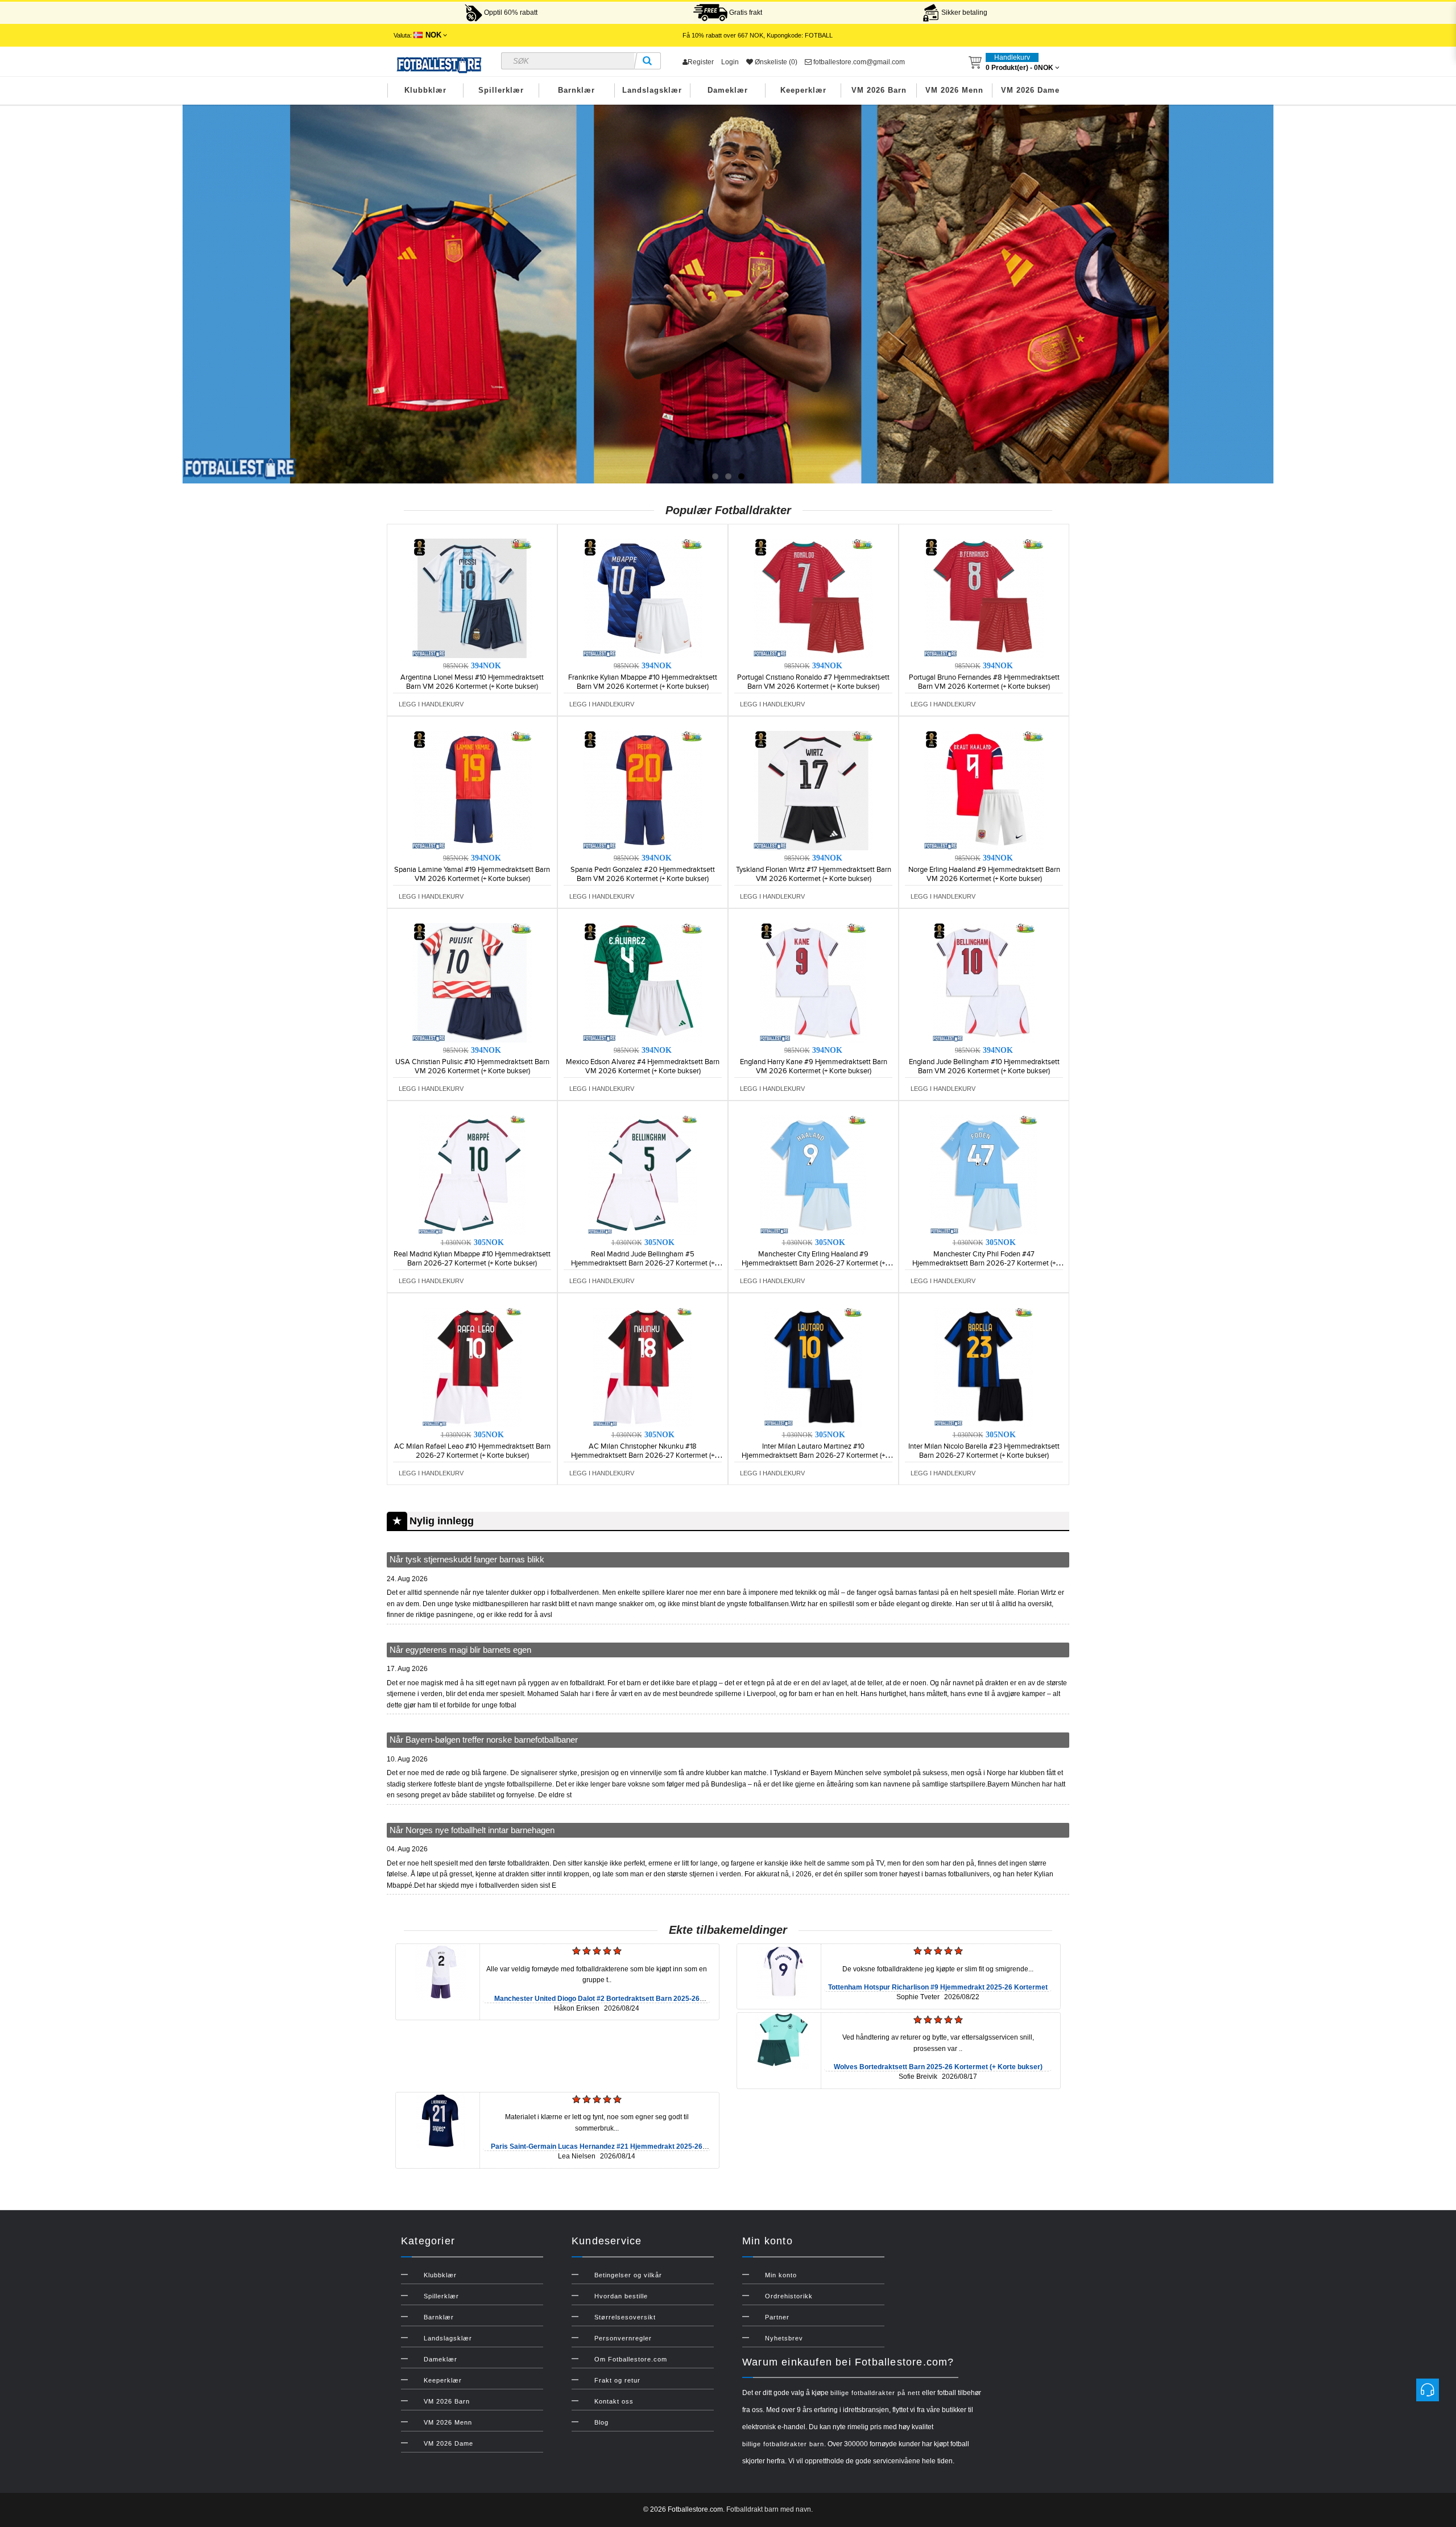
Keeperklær (803, 90)
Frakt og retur (617, 2380)
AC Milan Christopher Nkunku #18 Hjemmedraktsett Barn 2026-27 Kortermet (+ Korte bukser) (643, 1455)
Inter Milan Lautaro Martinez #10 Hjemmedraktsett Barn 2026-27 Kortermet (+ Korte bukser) (813, 1455)
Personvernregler (623, 2338)
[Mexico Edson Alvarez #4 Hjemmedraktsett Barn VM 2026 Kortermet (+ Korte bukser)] (643, 982)
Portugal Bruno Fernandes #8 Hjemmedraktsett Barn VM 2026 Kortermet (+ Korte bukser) (984, 682)
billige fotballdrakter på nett (875, 2393)
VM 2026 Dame (1030, 90)
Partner (777, 2317)
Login (730, 62)
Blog (601, 2422)
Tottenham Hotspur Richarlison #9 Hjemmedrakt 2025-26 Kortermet (938, 1987)
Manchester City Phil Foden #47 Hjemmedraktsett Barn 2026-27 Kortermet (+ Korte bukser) (984, 1263)
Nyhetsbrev (784, 2338)
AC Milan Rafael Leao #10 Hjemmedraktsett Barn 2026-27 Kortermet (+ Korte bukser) (472, 1451)
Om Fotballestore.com (631, 2359)
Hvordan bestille (621, 2296)
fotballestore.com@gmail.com (858, 62)
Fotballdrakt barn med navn (769, 2509)
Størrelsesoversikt (625, 2317)
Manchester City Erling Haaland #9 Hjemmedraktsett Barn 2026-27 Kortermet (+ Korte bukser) (813, 1263)
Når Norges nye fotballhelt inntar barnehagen (472, 1830)
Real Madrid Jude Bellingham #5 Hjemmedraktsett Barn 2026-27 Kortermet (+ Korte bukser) (643, 1263)
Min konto (781, 2275)
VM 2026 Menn (954, 90)
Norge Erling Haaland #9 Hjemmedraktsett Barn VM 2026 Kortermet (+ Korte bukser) (984, 874)
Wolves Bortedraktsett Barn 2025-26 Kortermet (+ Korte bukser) (938, 2067)
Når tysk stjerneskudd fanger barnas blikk (467, 1559)
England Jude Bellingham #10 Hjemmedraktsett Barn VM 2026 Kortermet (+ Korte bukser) (984, 1066)
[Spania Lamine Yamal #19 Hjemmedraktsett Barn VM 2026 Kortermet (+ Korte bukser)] (472, 790)
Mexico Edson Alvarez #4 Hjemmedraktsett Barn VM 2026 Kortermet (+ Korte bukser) (643, 1066)
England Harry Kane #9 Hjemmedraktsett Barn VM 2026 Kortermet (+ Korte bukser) (814, 1066)
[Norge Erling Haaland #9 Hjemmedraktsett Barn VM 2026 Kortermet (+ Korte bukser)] (984, 790)
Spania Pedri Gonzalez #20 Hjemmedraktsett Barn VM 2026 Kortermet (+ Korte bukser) (643, 874)
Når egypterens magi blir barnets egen (460, 1650)
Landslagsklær (652, 90)
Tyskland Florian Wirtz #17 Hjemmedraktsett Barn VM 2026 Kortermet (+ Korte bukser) (814, 874)
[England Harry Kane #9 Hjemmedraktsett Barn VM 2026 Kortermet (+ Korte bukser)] (813, 982)
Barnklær (576, 90)
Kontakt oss (614, 2401)
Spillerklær (501, 90)
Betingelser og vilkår (628, 2275)
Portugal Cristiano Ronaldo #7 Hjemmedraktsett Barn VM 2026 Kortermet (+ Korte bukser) (813, 682)
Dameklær (728, 90)
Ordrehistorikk (789, 2296)
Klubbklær (425, 90)
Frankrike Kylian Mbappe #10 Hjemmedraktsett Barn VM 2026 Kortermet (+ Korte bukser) (643, 682)
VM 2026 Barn (879, 90)
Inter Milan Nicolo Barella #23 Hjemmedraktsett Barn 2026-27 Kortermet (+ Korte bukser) (984, 1451)
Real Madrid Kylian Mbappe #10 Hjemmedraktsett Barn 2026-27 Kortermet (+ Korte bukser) (472, 1259)
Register (701, 62)
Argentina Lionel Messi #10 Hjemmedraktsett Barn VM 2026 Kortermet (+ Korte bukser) (472, 682)
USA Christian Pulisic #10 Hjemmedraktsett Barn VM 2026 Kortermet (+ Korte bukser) (472, 1066)
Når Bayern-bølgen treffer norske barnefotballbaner (484, 1740)
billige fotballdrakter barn (783, 2444)
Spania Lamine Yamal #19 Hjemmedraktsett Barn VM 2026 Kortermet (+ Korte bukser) (472, 874)
